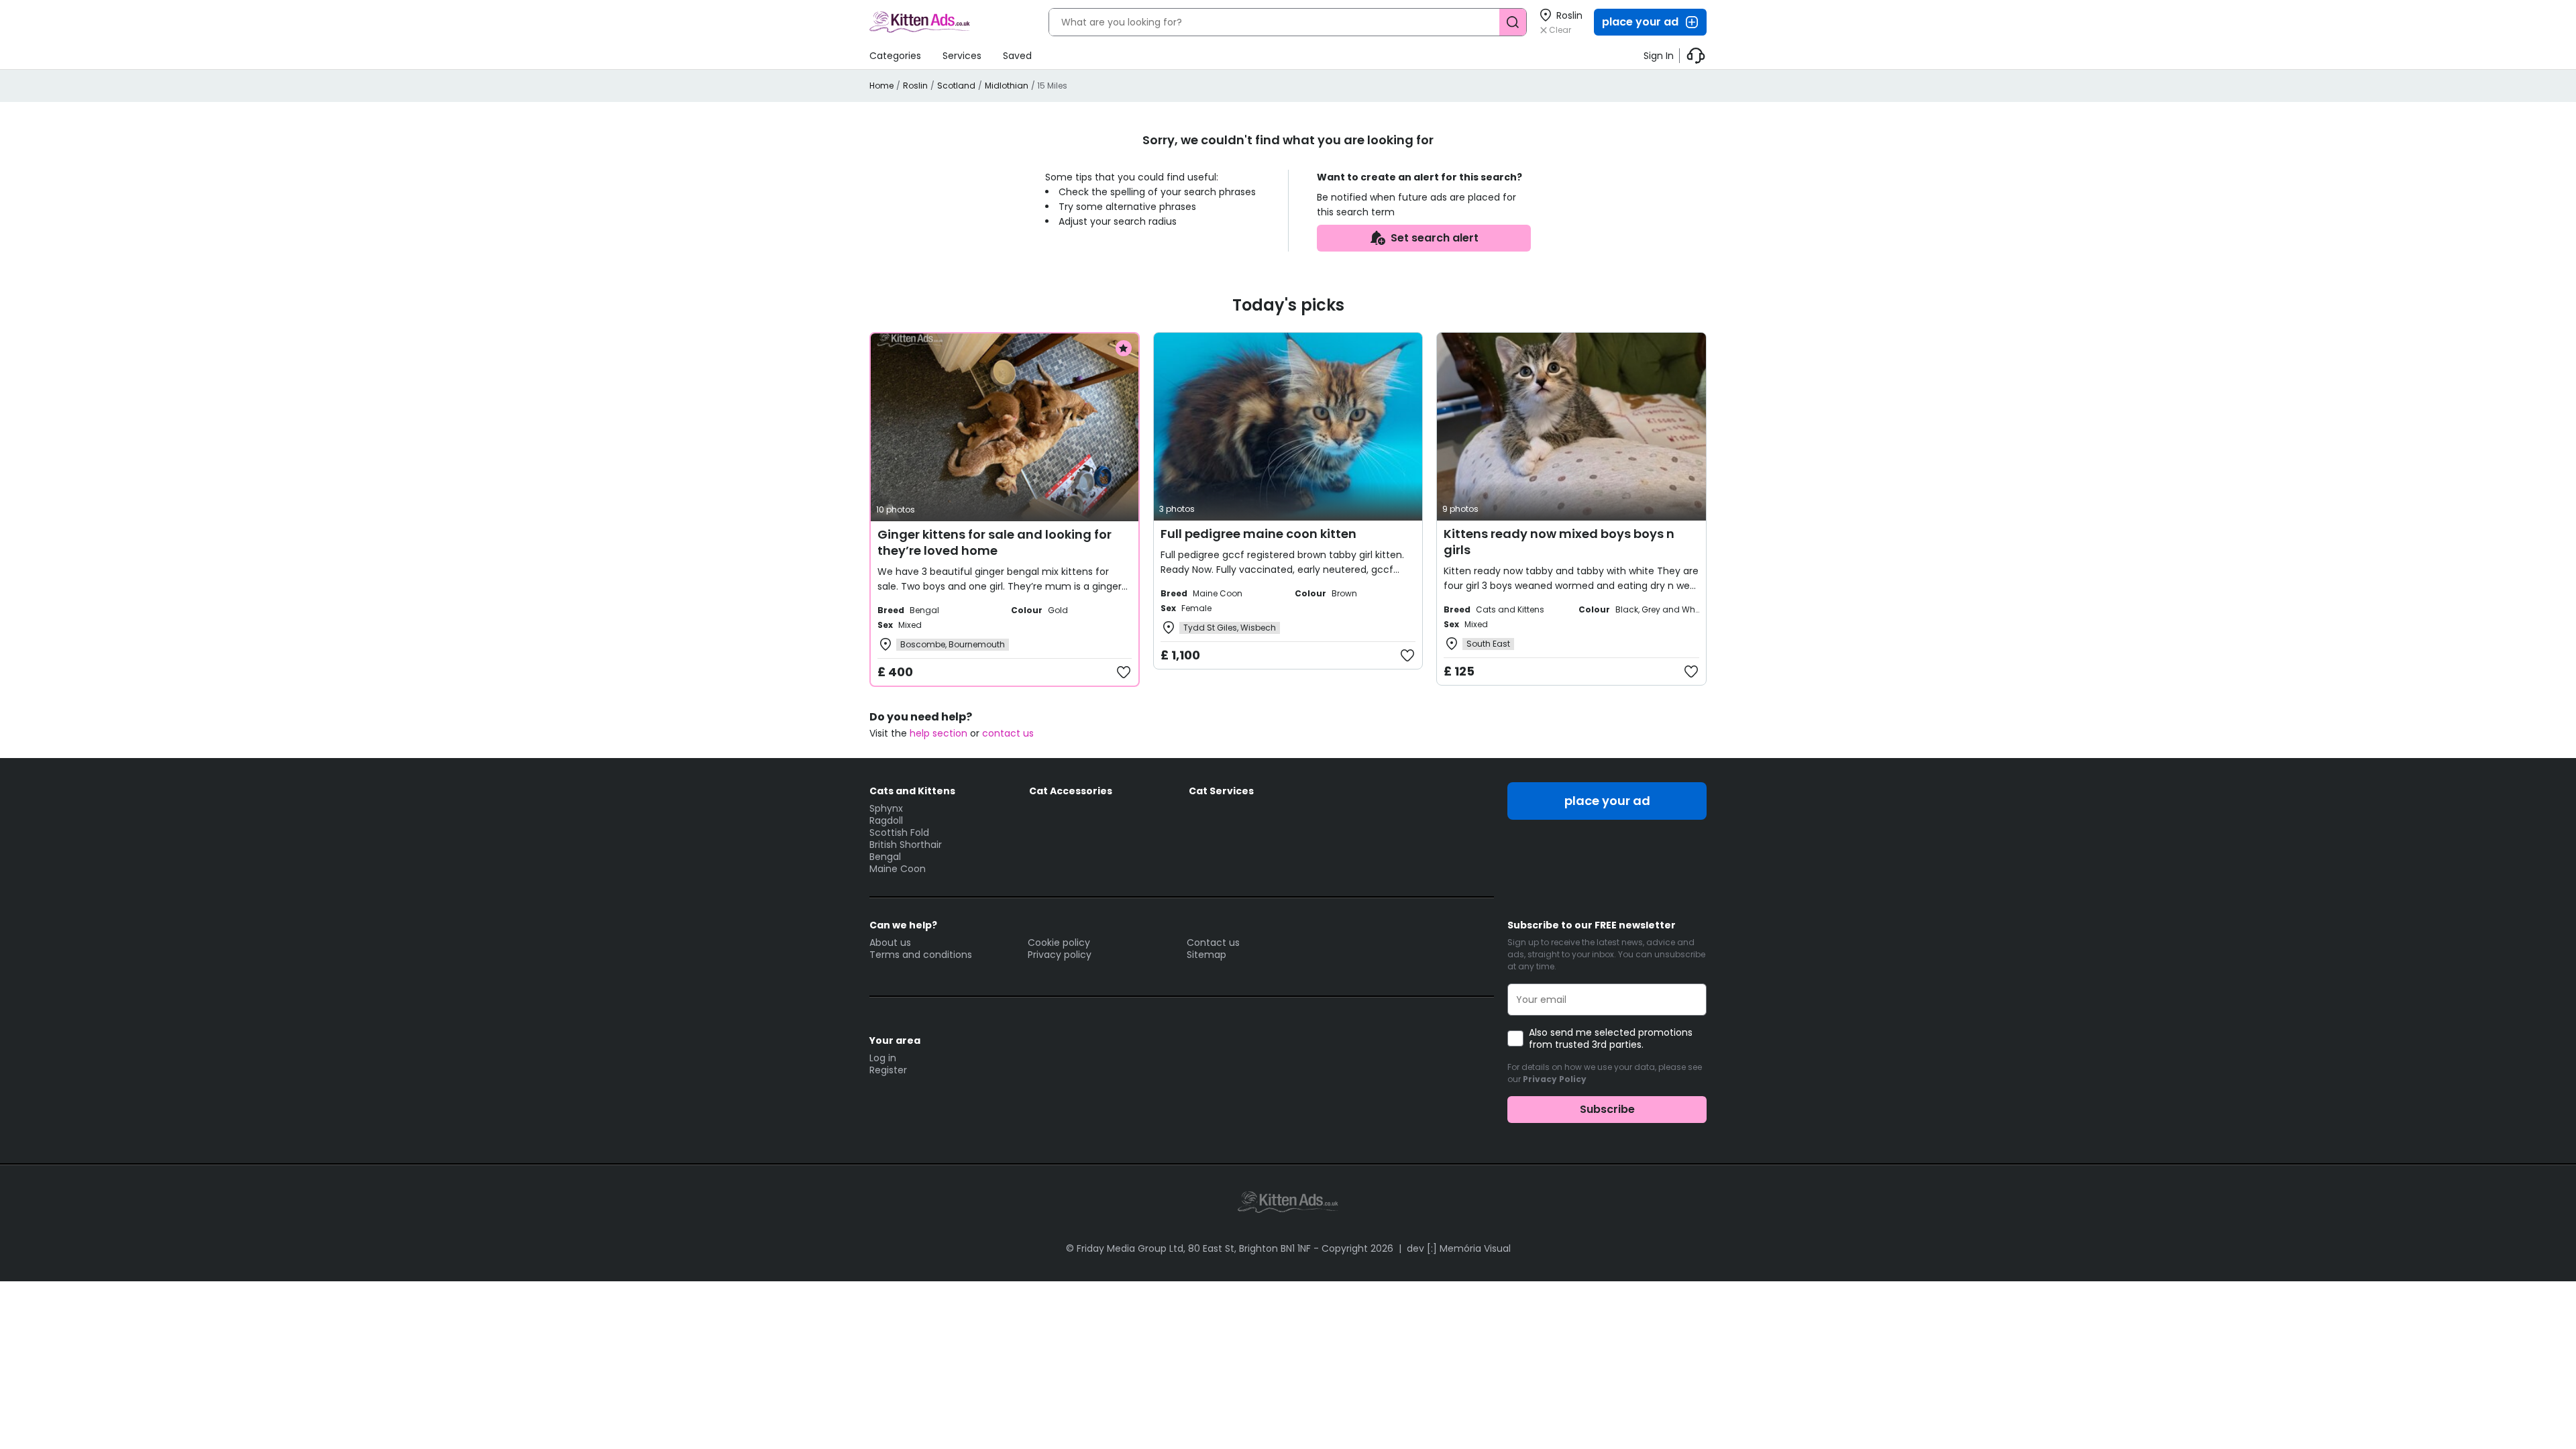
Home (881, 86)
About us (890, 943)
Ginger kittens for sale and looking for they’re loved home (995, 542)
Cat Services (1221, 791)
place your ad (1640, 22)
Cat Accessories (1071, 791)
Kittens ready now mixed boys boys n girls (1559, 542)
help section (938, 733)
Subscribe (1607, 1109)
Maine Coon (898, 869)
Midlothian (1007, 86)
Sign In (1659, 56)
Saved (1017, 56)
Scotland (956, 86)
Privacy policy (1060, 955)
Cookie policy (1059, 943)
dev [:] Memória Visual (1459, 1248)
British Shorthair (906, 845)
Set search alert (1435, 238)
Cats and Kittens (912, 791)
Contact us (1213, 943)
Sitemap (1206, 955)
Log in (883, 1058)
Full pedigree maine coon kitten (1258, 534)
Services (962, 56)
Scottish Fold (899, 833)
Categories (895, 56)
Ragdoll (886, 820)
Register (888, 1070)
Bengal (885, 857)
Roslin (915, 86)
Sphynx (886, 808)
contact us (1008, 733)
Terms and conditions (921, 955)
